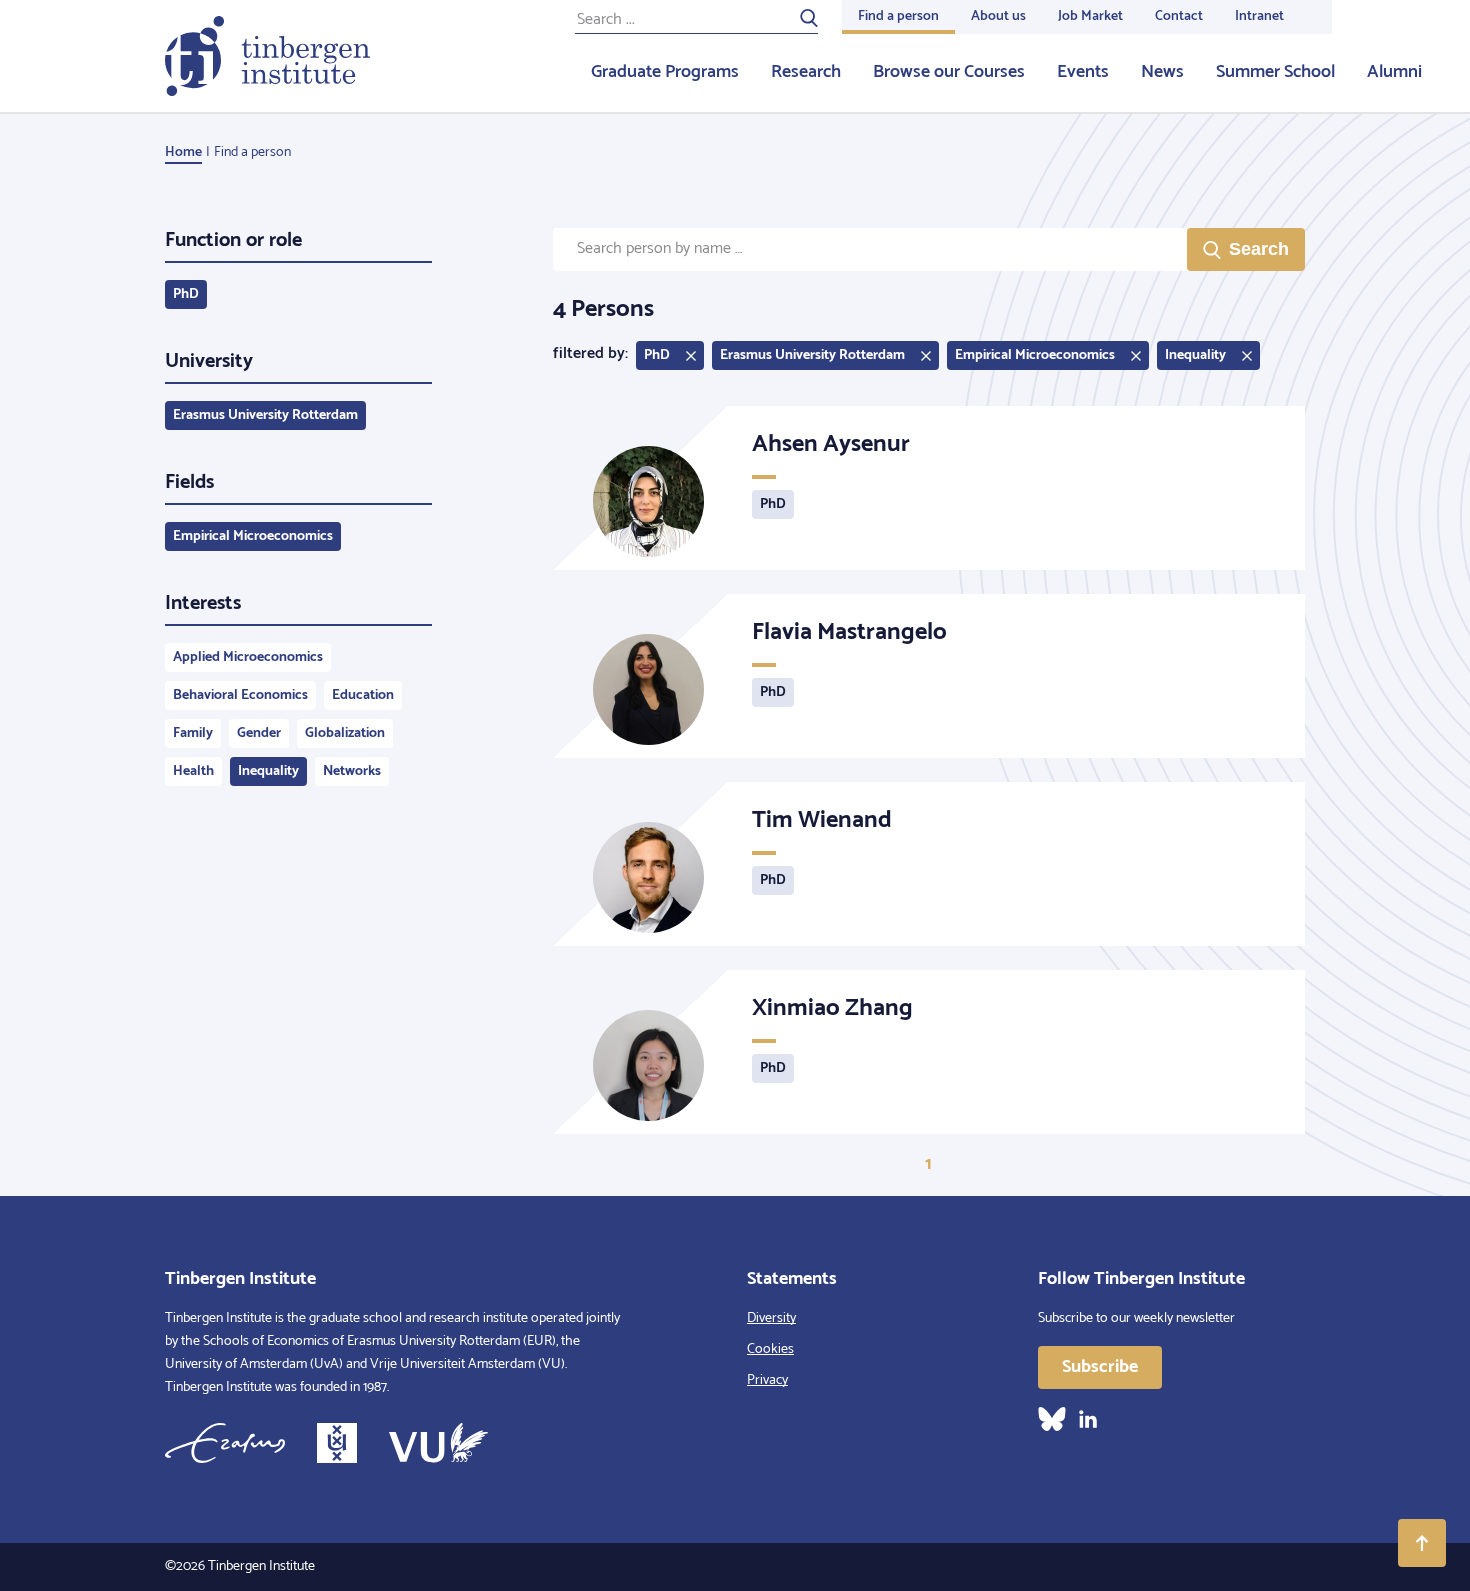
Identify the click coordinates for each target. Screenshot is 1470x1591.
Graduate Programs (665, 72)
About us (998, 16)
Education (363, 695)
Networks (352, 771)
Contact (1179, 16)
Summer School (1275, 72)
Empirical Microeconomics (253, 536)
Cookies (770, 1349)
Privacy (767, 1380)
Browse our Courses (949, 72)
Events (1083, 72)
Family (193, 733)
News (1162, 72)
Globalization (345, 733)
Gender (259, 733)
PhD (186, 294)
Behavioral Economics (240, 695)
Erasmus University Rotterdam (265, 415)
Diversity (771, 1318)
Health (193, 771)
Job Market (1090, 16)
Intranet (1259, 16)
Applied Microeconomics (248, 657)
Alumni (1394, 72)
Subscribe (1100, 1367)
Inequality (268, 771)
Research (806, 72)
